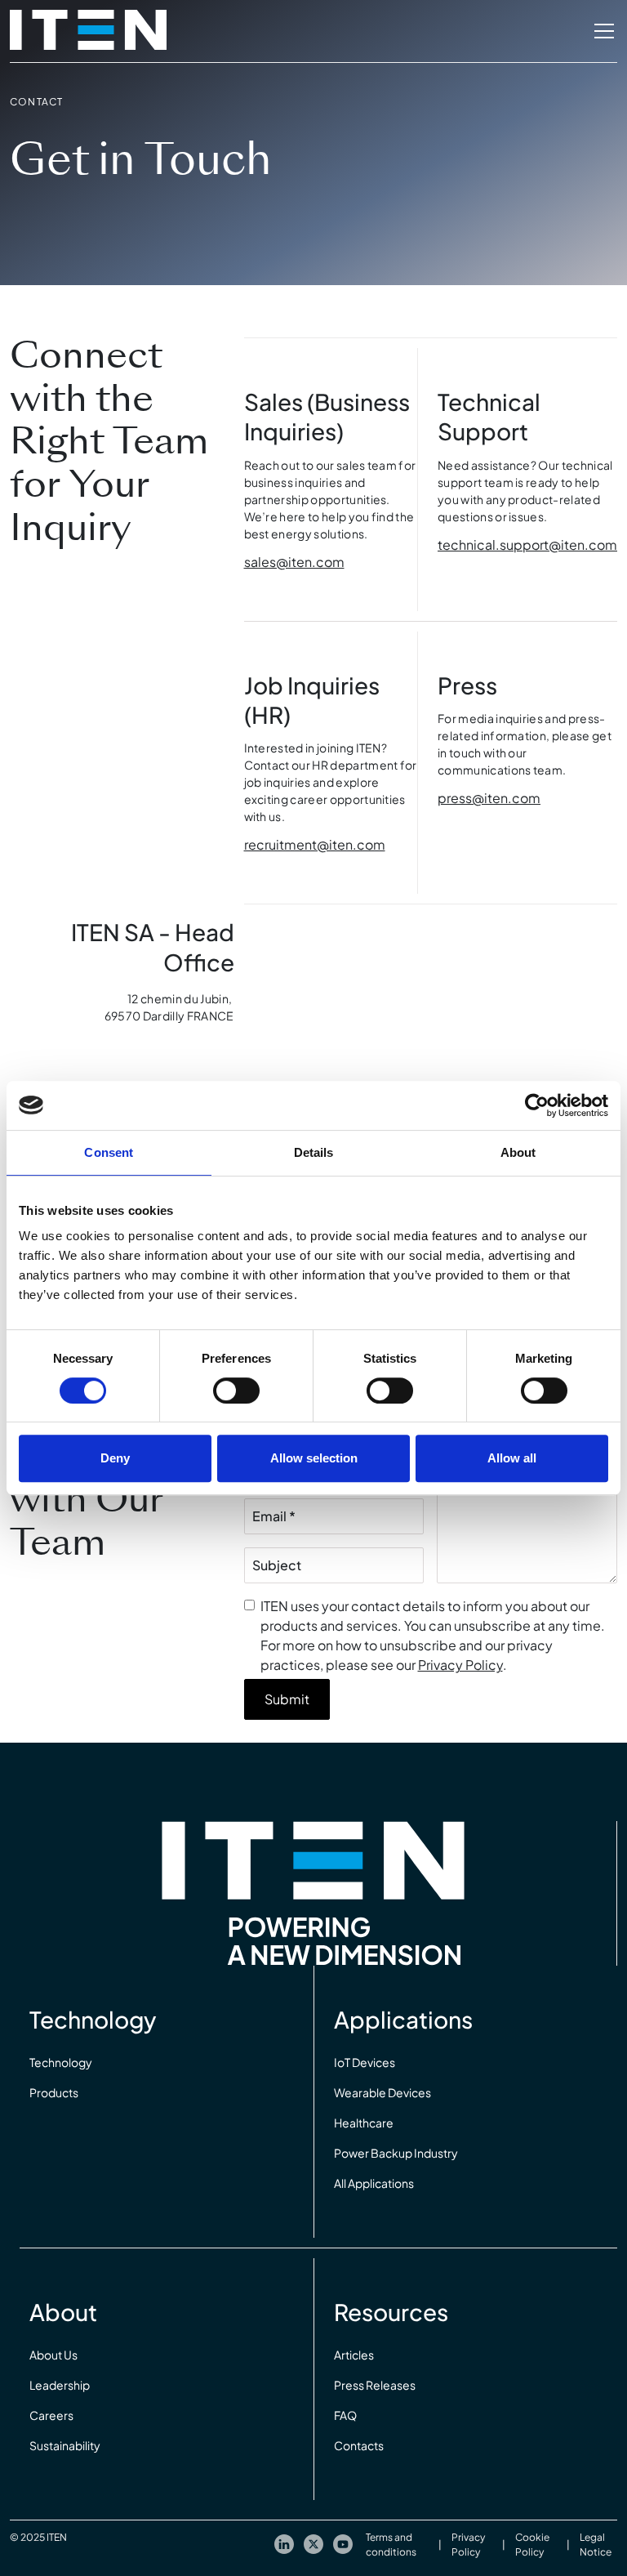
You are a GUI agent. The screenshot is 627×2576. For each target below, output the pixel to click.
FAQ (345, 2415)
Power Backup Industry (396, 2153)
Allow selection (314, 1458)
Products (54, 2092)
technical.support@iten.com (527, 545)
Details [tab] (314, 1152)
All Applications (374, 2183)
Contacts (359, 2445)
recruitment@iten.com (315, 844)
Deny (115, 1458)
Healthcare (364, 2123)
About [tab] (518, 1152)
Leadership (60, 2385)
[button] (601, 31)
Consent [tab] (109, 1152)
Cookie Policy (532, 2545)
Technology (61, 2062)
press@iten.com (489, 798)
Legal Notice (596, 2545)
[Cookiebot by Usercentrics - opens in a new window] (537, 1105)
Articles (354, 2355)
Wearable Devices (382, 2092)
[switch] (236, 1391)
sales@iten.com (294, 562)
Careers (51, 2415)
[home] (88, 31)
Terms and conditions (391, 2545)
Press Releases (375, 2385)
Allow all (512, 1458)
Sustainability (65, 2445)
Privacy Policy (460, 1665)
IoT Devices (365, 2062)
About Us (53, 2355)
